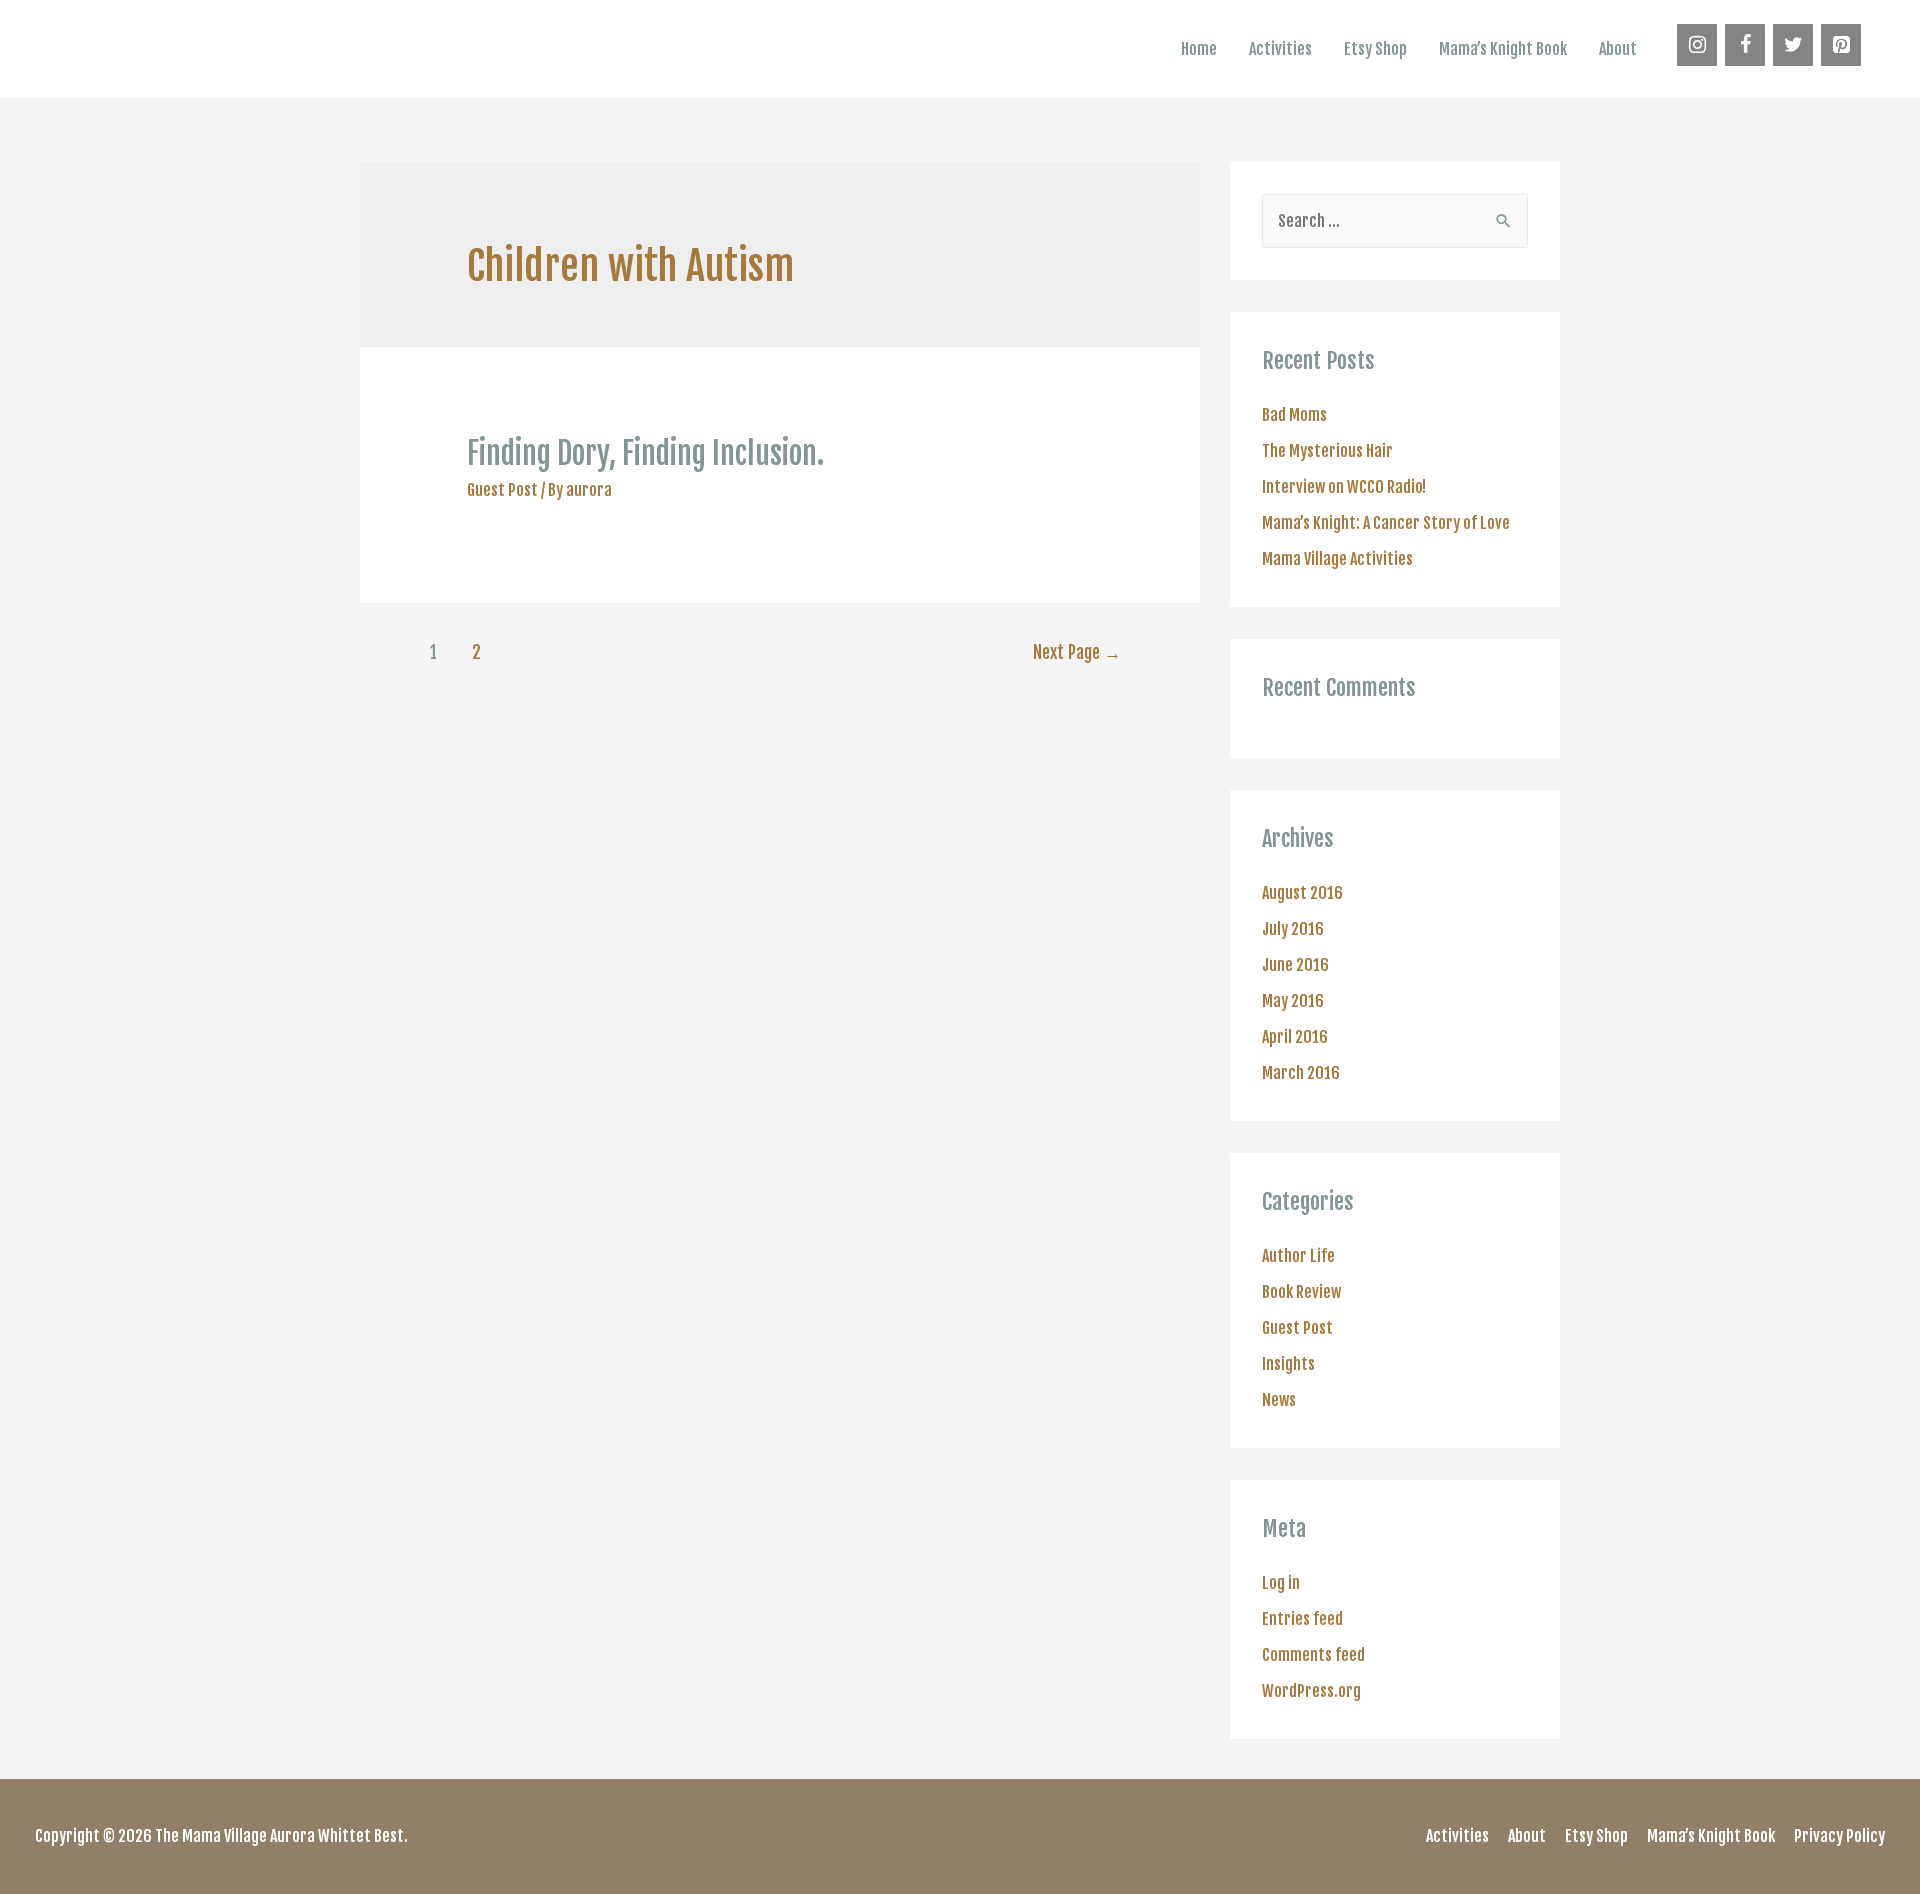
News (1279, 1400)
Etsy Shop (1375, 49)
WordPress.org (1311, 1691)
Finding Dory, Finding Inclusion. (645, 453)
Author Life (1298, 1256)
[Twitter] (1793, 45)
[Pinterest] (1841, 45)
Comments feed (1313, 1655)
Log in (1281, 1583)
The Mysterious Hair (1327, 451)
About (1618, 49)
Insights (1288, 1364)
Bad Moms (1294, 415)
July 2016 (1293, 929)
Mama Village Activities (1337, 559)
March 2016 (1301, 1073)
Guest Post (502, 490)
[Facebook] (1745, 45)
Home (1199, 49)
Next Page (1077, 652)
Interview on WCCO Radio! (1344, 487)
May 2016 (1293, 1001)
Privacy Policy (1839, 1836)
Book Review (1301, 1292)
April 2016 (1295, 1037)
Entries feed (1302, 1619)
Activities (1280, 49)
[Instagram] (1697, 45)
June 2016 (1295, 965)
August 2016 (1302, 893)
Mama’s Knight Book (1503, 49)
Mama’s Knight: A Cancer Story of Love (1386, 523)
